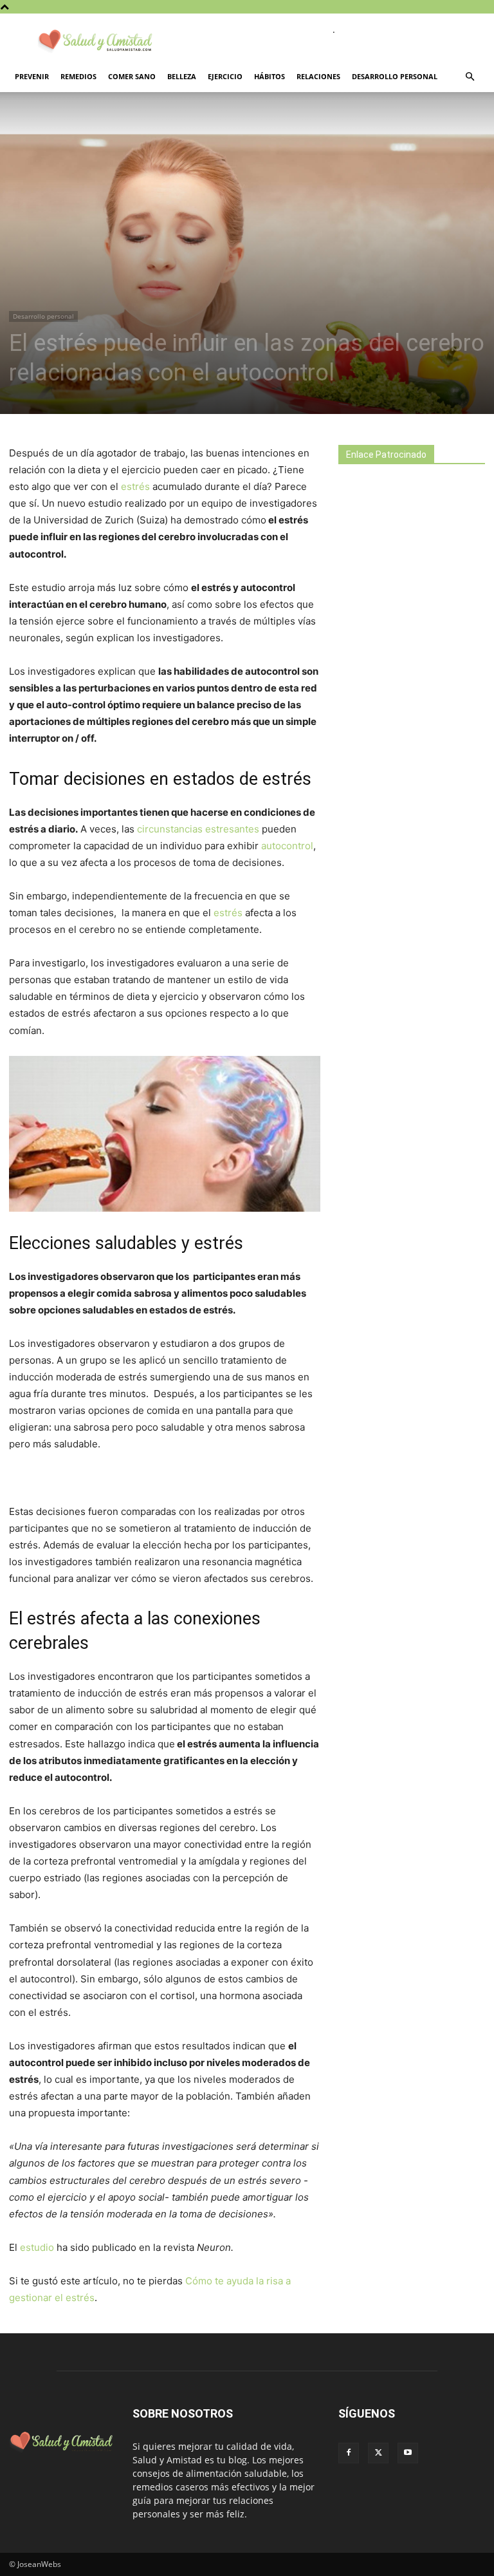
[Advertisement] (416, 572)
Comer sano (132, 76)
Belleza (182, 76)
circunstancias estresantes (198, 829)
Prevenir (32, 76)
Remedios (78, 76)
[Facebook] (349, 2453)
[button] (470, 77)
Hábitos (270, 76)
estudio (38, 2247)
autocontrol (287, 846)
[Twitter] (378, 2453)
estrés (137, 486)
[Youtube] (408, 2453)
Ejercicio (225, 76)
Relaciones (318, 76)
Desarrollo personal (395, 76)
